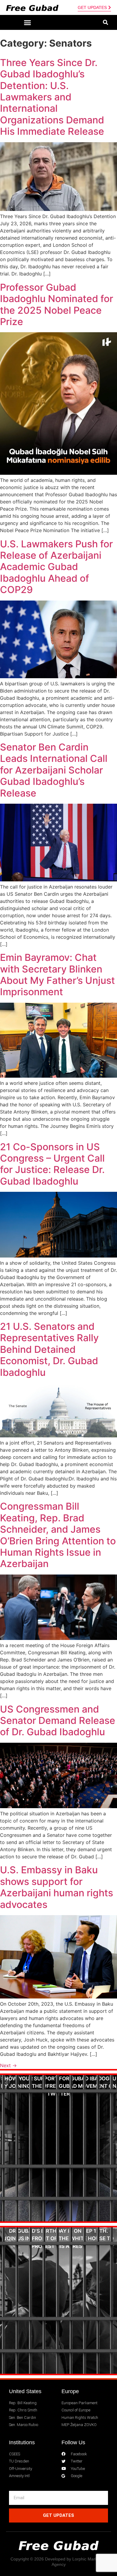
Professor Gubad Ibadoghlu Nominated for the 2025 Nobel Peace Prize (57, 304)
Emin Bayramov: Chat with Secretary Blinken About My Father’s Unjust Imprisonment (57, 975)
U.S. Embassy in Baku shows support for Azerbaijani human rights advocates (57, 1887)
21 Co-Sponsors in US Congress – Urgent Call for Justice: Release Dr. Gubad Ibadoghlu (52, 1164)
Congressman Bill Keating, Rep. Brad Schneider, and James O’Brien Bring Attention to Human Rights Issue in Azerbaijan (58, 1535)
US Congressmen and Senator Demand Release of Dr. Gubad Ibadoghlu (58, 1721)
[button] (28, 22)
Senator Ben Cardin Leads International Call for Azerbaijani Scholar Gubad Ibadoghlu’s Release (54, 770)
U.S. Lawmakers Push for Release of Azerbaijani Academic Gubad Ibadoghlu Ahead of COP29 (56, 567)
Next (8, 2065)
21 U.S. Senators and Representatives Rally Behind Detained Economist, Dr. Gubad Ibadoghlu (49, 1349)
